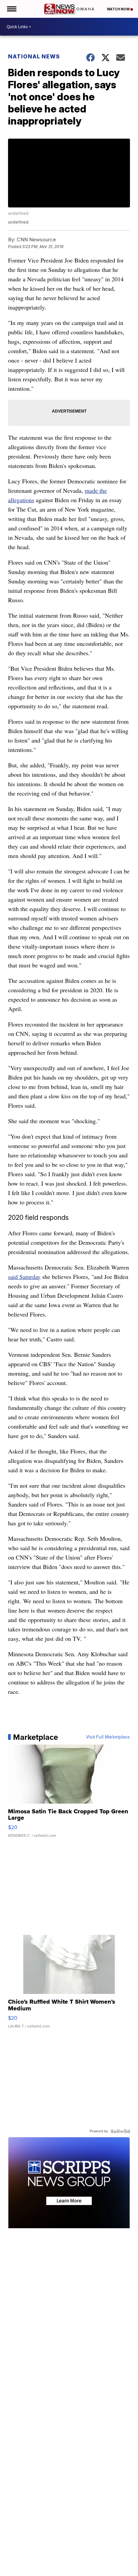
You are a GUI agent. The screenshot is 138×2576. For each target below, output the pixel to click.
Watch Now (119, 9)
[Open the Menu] (11, 9)
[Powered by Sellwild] (120, 2131)
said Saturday (24, 1277)
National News (34, 56)
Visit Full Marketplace (108, 1737)
